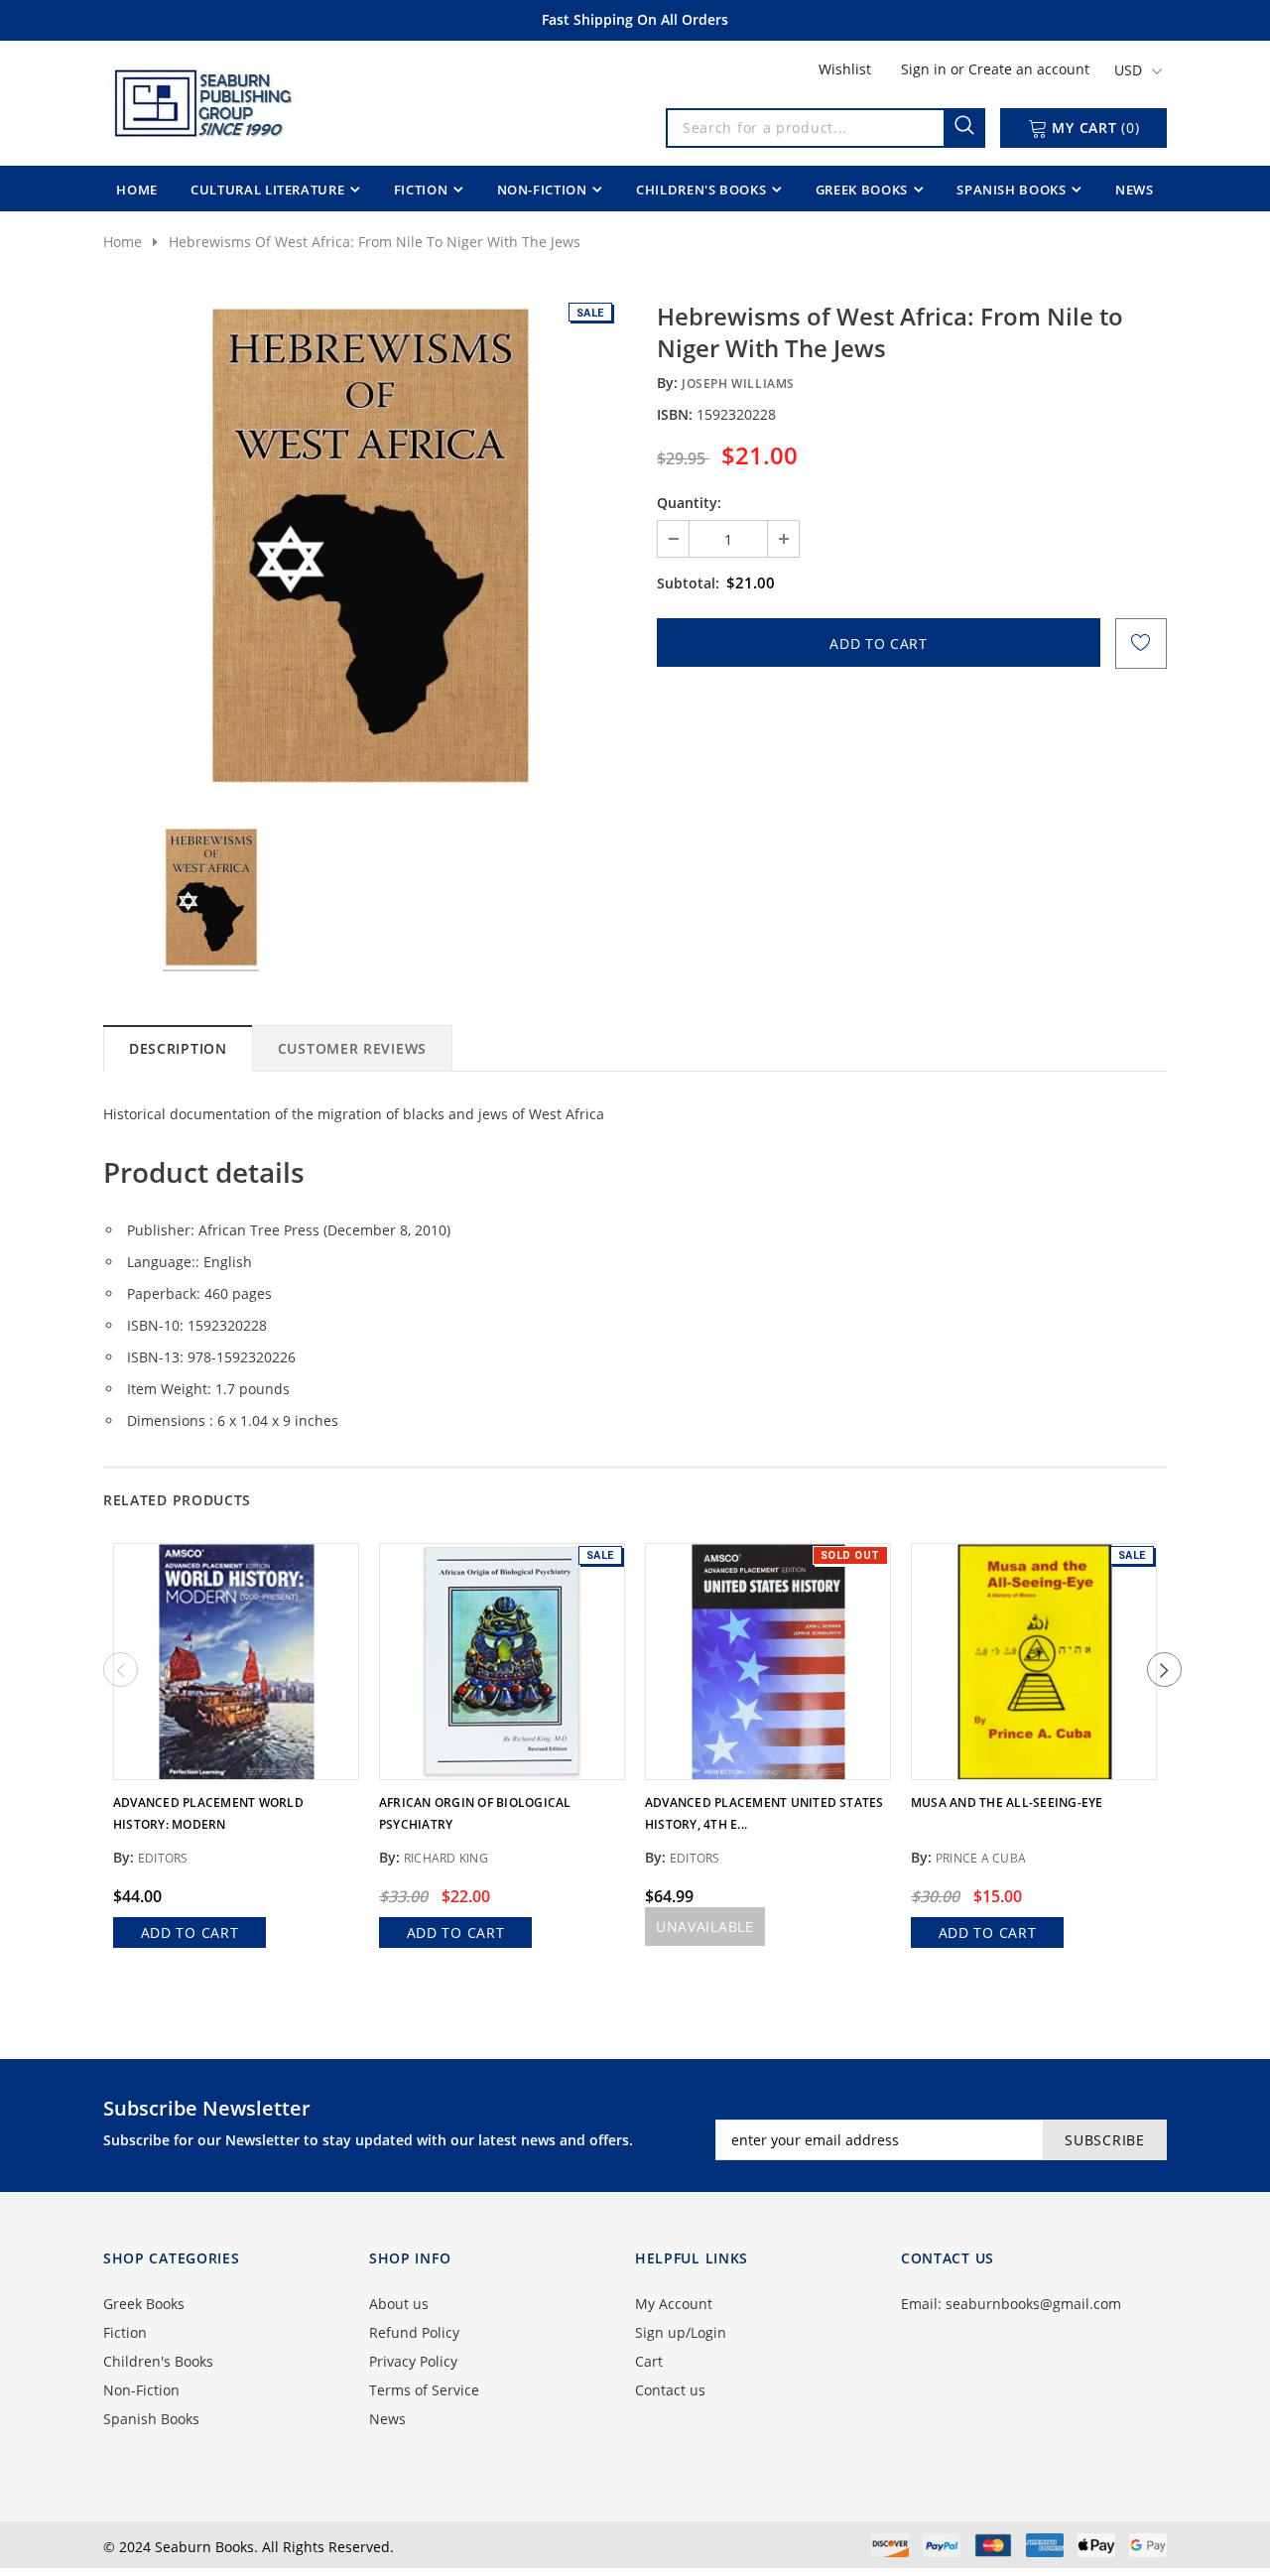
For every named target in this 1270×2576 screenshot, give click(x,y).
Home (123, 242)
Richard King (446, 1858)
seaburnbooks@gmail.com (1033, 2304)
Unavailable (705, 1927)
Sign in (926, 69)
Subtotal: (688, 583)
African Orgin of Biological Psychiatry (475, 1813)
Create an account (1029, 69)
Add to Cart (190, 1932)
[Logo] (201, 99)
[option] (369, 549)
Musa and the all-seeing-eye (1007, 1803)
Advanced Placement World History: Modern (208, 1813)
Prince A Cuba (981, 1858)
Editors (163, 1858)
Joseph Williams (738, 384)
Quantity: (689, 503)
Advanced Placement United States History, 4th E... (764, 1813)
